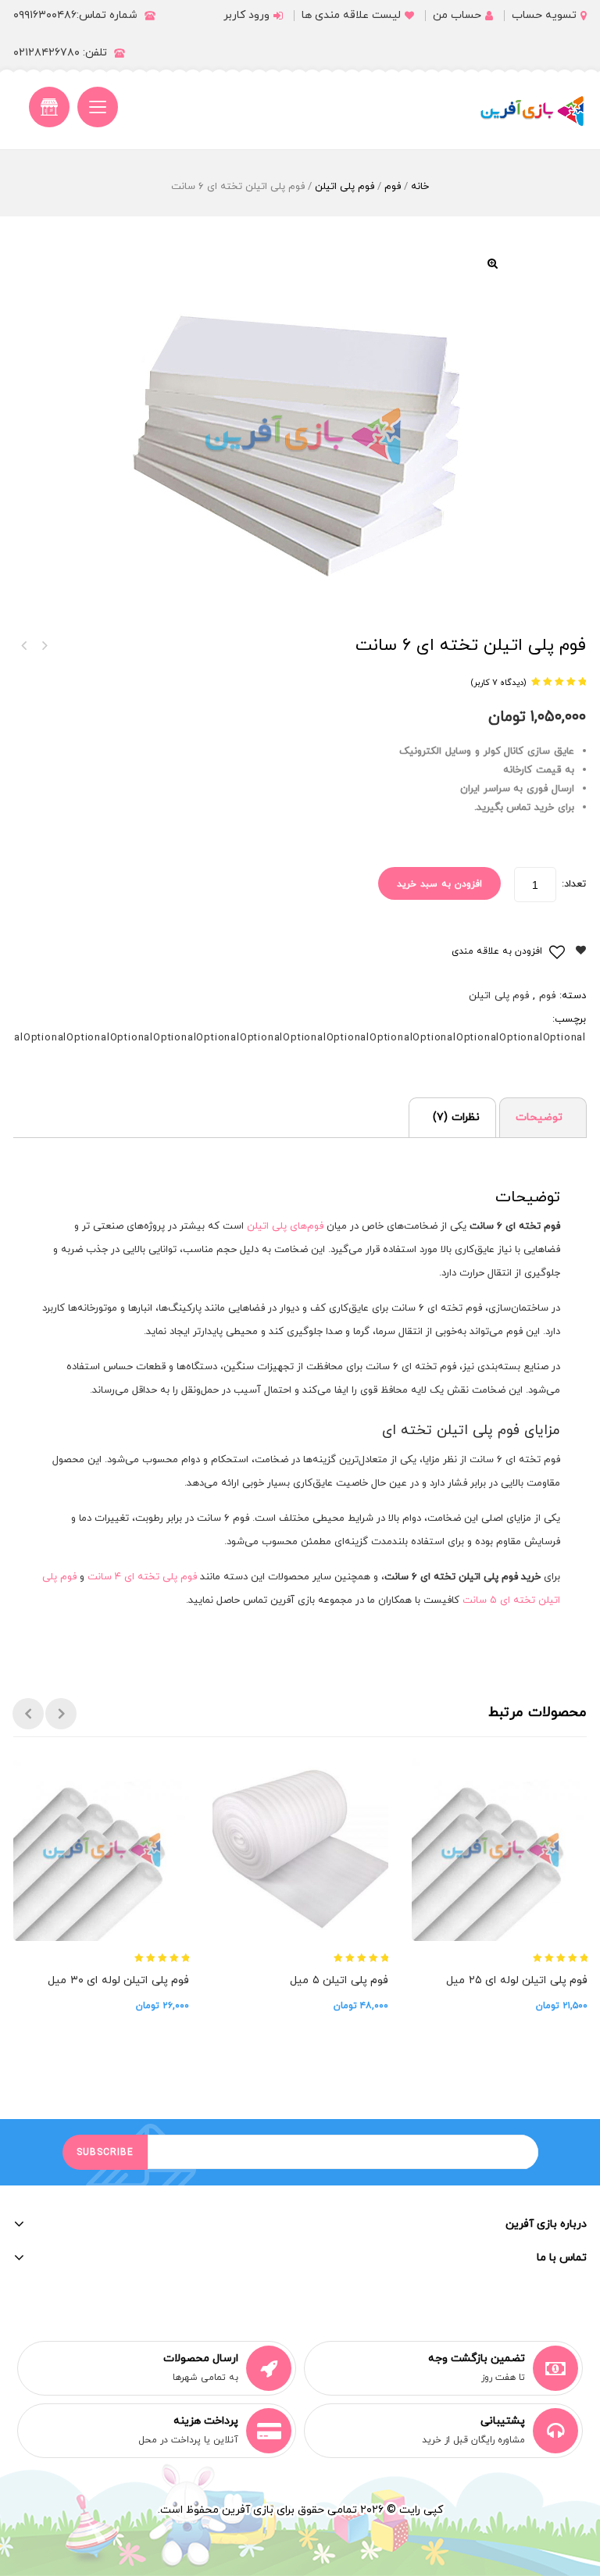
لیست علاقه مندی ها (351, 15)
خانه (420, 187)
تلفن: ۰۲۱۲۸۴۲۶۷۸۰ (60, 53)
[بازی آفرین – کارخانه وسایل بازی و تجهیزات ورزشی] (532, 111)
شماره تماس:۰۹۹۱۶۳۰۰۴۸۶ (75, 15)
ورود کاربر (246, 15)
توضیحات (539, 1117)
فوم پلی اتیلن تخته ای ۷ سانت (23, 646)
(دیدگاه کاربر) (498, 683)
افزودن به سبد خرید (439, 884)
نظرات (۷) (456, 1117)
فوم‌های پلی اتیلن (285, 1226)
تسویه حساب (544, 15)
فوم (393, 187)
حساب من (457, 15)
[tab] (543, 1117)
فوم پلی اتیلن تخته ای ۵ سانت (44, 646)
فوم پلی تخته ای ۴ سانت (142, 1577)
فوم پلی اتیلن (345, 187)
